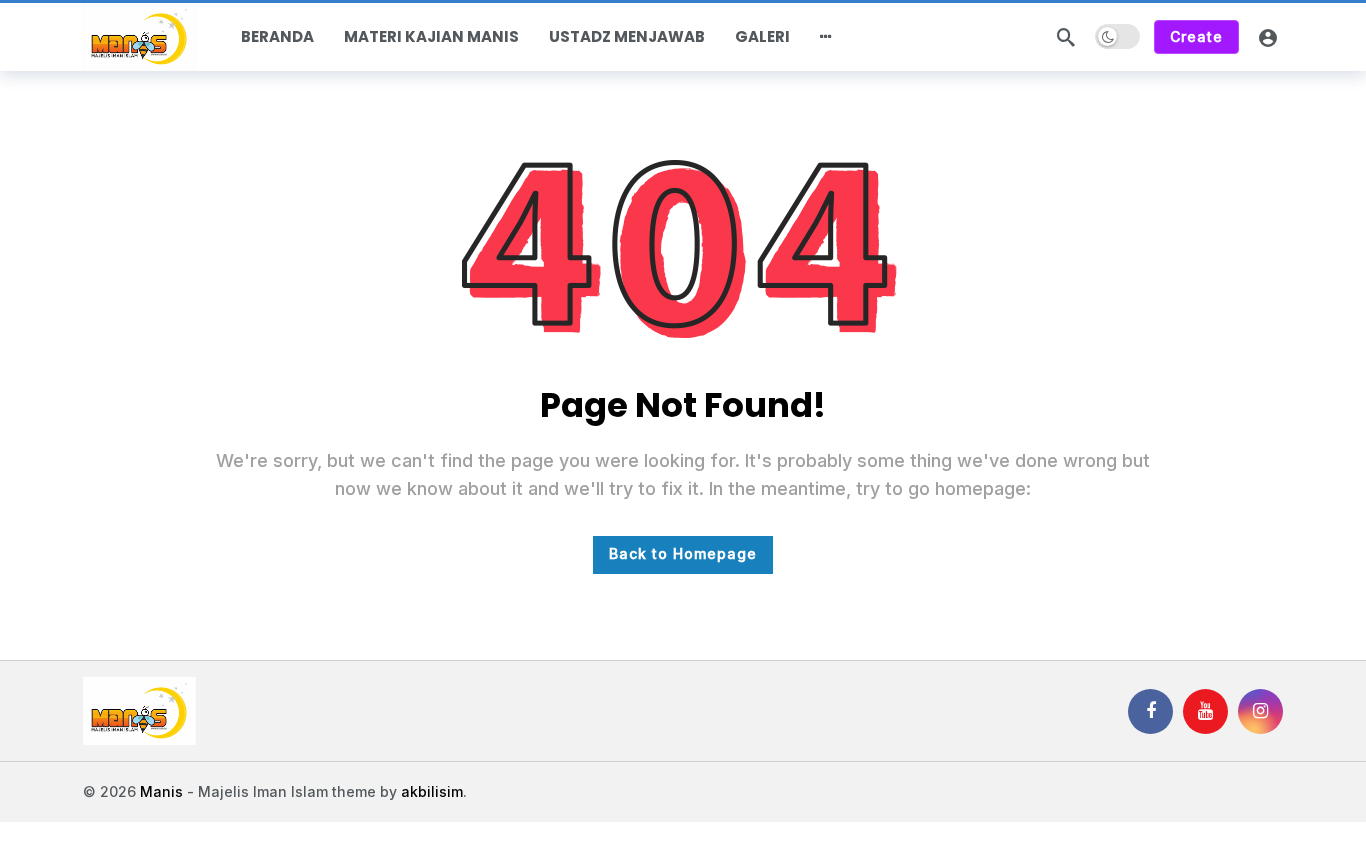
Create (1196, 36)
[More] (826, 37)
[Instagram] (1260, 711)
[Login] (1268, 37)
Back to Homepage (683, 553)
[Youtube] (1205, 711)
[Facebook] (1150, 711)
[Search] (1066, 37)
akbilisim (432, 791)
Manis (161, 791)
